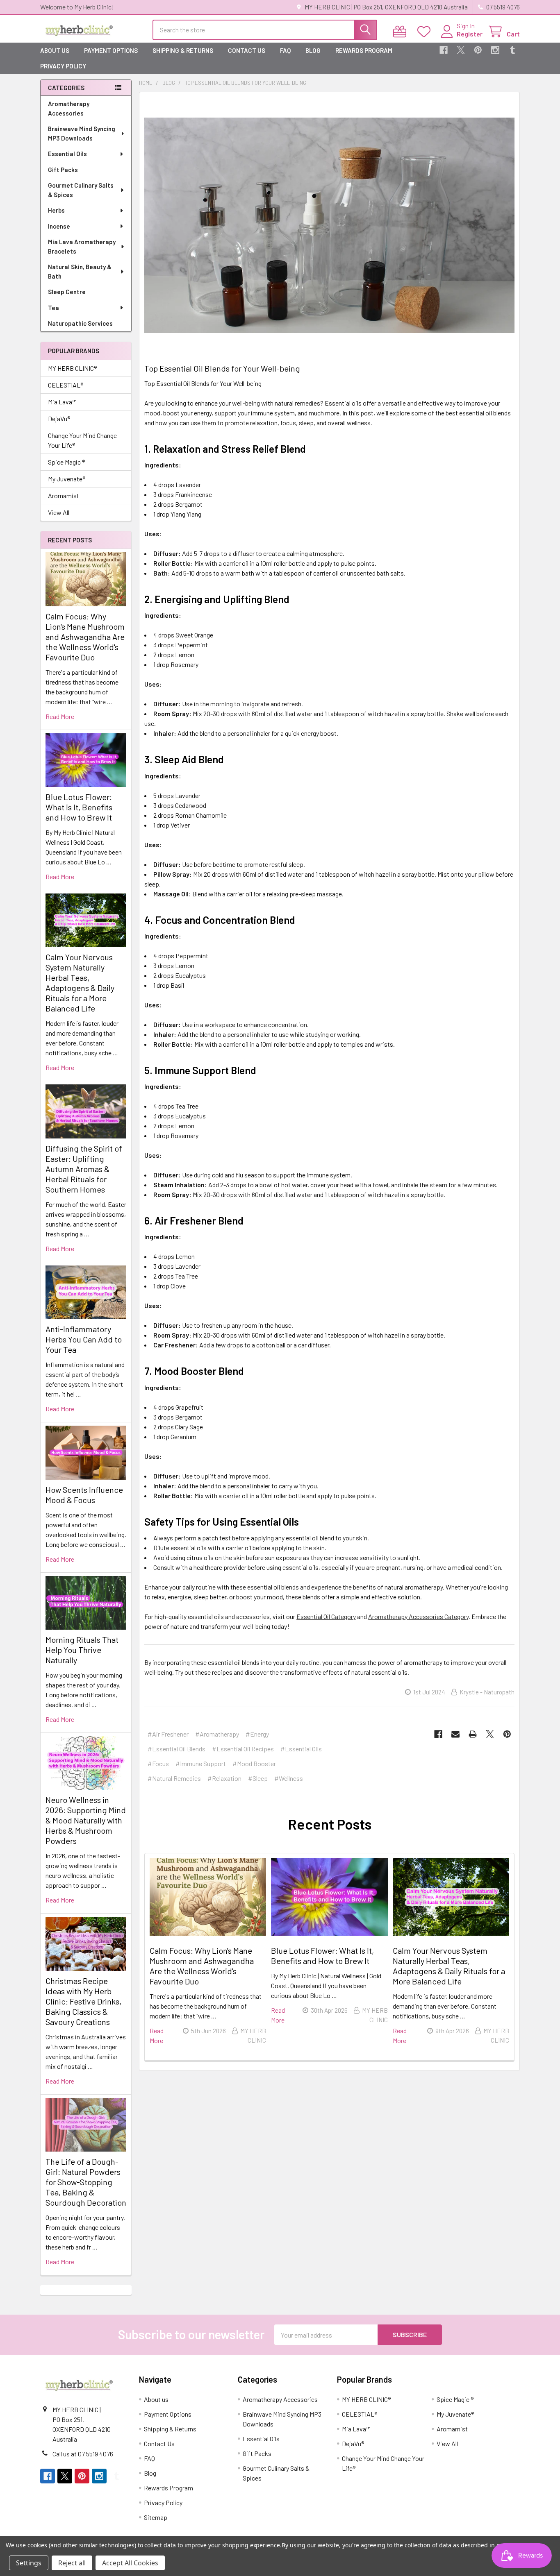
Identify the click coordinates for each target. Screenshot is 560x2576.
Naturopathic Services (80, 323)
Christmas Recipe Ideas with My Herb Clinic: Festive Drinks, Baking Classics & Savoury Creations (83, 2001)
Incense (59, 226)
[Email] (455, 1734)
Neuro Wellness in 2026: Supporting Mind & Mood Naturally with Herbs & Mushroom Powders (86, 1820)
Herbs (56, 210)
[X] (461, 50)
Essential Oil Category (326, 1616)
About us (55, 50)
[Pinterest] (478, 50)
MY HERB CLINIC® (72, 368)
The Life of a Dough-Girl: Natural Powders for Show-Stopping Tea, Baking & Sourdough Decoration (86, 2182)
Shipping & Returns (183, 50)
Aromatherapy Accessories (69, 108)
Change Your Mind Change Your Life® (82, 440)
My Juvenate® (67, 479)
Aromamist (64, 495)
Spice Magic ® (66, 462)
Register (470, 34)
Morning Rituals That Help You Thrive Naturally (82, 1650)
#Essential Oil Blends (176, 1749)
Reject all (72, 2563)
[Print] (473, 1734)
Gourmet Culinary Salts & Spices (81, 190)
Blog (313, 50)
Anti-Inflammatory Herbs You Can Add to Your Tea (84, 1339)
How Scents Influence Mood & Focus (84, 1495)
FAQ (285, 50)
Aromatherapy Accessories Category (418, 1616)
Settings (29, 2563)
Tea (53, 308)
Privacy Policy (63, 66)
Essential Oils (67, 154)
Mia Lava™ (62, 402)
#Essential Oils (301, 1749)
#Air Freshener (168, 1734)
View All (59, 512)
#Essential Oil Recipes (243, 1749)
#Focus (158, 1763)
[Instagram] (495, 50)
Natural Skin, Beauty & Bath (80, 271)
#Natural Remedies (174, 1778)
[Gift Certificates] (402, 32)
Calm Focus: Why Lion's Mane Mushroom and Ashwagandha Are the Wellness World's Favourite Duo (85, 637)
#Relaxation (224, 1778)
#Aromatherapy (217, 1734)
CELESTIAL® (66, 385)
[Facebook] (444, 50)
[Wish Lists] (426, 32)
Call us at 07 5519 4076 (83, 2454)
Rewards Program (364, 50)
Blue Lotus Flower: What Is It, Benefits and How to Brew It (79, 807)
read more (60, 716)
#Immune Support (201, 1763)
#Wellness (289, 1778)
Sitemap (156, 2517)
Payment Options (111, 50)
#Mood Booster (254, 1763)
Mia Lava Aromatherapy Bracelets (82, 246)
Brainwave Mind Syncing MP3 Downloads (82, 133)
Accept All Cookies (130, 2563)
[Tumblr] (512, 50)
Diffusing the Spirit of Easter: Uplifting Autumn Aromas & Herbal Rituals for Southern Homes (84, 1169)
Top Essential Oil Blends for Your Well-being (222, 368)
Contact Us (247, 50)
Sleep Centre (67, 292)
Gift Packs (63, 170)
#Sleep (258, 1778)
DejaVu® (59, 418)
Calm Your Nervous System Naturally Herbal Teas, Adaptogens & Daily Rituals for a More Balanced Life (80, 983)
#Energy (257, 1734)
